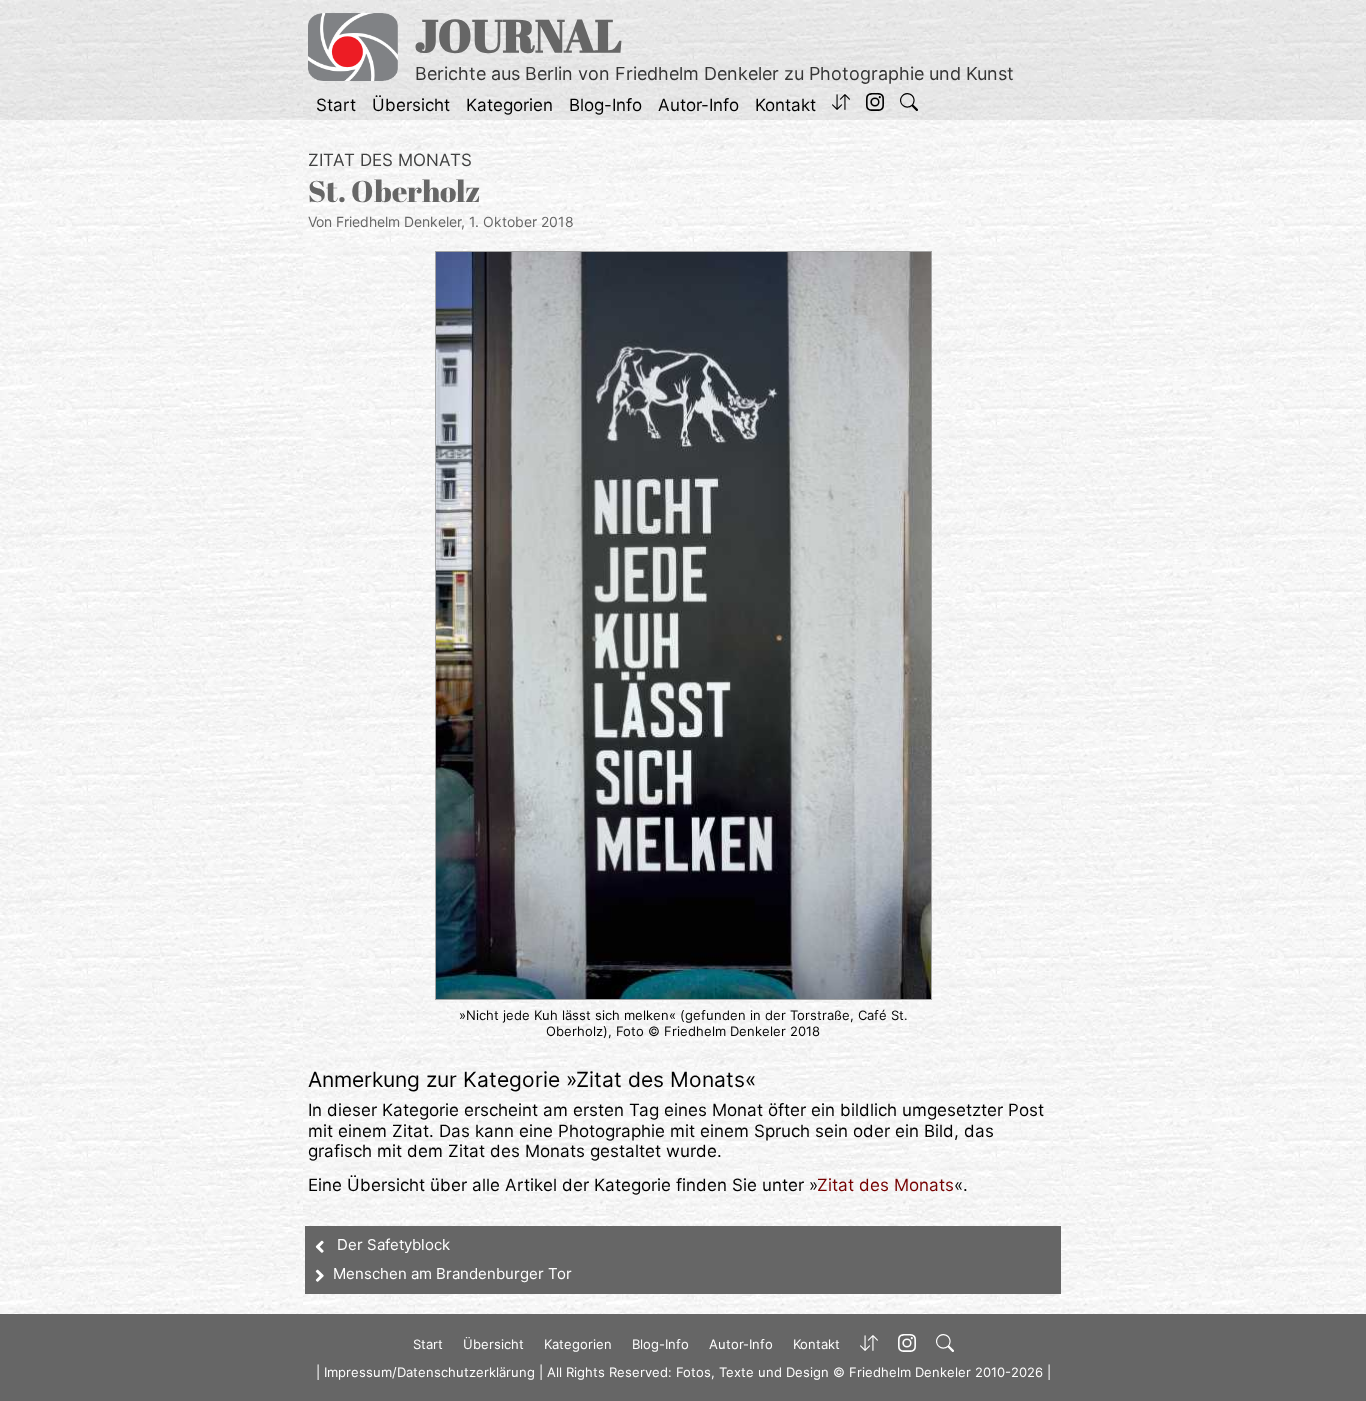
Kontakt (785, 105)
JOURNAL (518, 34)
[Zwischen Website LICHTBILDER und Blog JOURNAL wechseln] (841, 105)
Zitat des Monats (390, 160)
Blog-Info (605, 105)
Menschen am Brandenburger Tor (452, 1273)
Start (336, 105)
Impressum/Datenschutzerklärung (429, 1372)
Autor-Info (698, 105)
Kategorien (509, 105)
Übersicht (411, 105)
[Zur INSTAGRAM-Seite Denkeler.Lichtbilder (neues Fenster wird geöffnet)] (875, 105)
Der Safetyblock (393, 1244)
